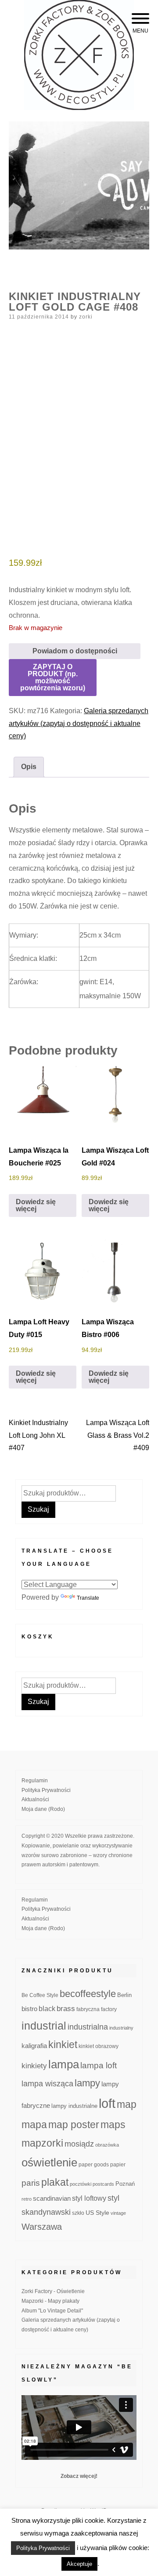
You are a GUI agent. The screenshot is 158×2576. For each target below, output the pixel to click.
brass (66, 2009)
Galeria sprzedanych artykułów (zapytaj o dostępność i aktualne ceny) (79, 724)
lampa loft (99, 2065)
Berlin (124, 1995)
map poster (74, 2125)
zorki (86, 317)
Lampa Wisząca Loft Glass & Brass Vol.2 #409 (118, 1435)
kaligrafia (34, 2046)
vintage (118, 2213)
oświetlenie (49, 2162)
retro (27, 2199)
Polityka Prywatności (46, 1790)
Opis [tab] (29, 767)
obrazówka (107, 2145)
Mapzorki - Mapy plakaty (50, 2301)
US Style (97, 2213)
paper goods (94, 2164)
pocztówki (81, 2184)
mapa (34, 2125)
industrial (44, 2026)
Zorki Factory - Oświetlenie (53, 2291)
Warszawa (42, 2227)
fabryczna (88, 2009)
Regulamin (35, 1781)
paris (31, 2183)
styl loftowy (89, 2198)
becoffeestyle (88, 1994)
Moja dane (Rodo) (43, 1809)
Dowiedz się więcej (36, 1205)
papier (118, 2164)
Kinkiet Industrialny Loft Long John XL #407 (38, 1435)
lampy (87, 2083)
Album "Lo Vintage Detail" (52, 2311)
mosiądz (79, 2144)
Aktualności (35, 1799)
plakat (55, 2182)
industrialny (121, 2028)
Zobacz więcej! (79, 2476)
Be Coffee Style (40, 1995)
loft (107, 2103)
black (47, 2009)
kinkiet (63, 2045)
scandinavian (52, 2198)
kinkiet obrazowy (99, 2046)
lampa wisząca (47, 2084)
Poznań (125, 2184)
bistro (29, 2009)
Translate (88, 1598)
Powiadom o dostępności (75, 651)
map (127, 2104)
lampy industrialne (74, 2106)
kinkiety (34, 2066)
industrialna (88, 2027)
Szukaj (38, 1509)
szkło (78, 2213)
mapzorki (42, 2143)
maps (113, 2125)
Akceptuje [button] (79, 2564)
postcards (103, 2184)
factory (109, 2009)
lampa (64, 2064)
